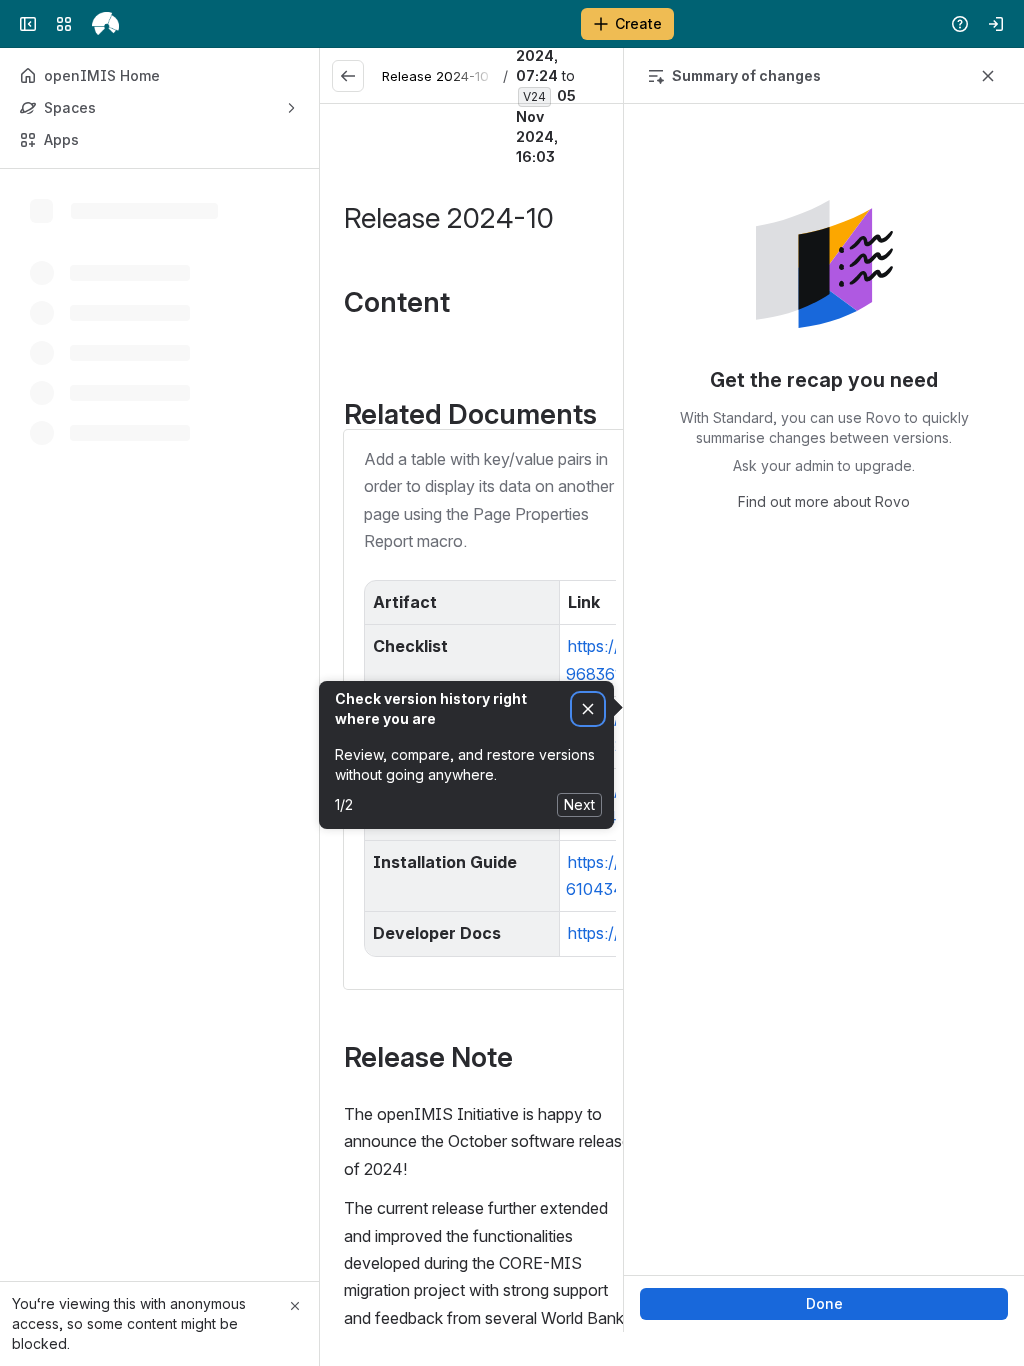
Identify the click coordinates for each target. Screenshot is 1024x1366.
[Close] (295, 1306)
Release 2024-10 (435, 76)
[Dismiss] (588, 709)
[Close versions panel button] (988, 76)
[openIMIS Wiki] (105, 24)
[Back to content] (348, 76)
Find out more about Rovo (824, 501)
